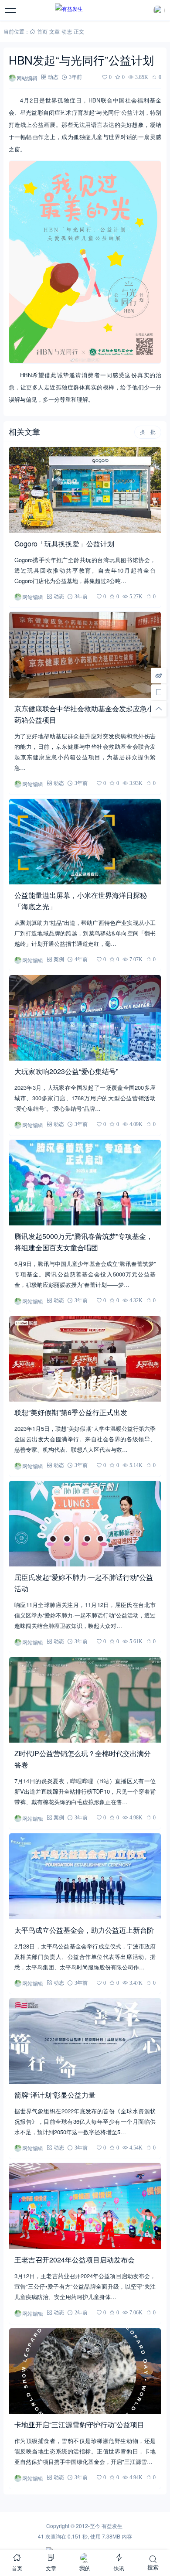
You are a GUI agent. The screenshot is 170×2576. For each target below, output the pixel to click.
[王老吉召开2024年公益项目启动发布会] (85, 2206)
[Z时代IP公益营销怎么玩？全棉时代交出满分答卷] (85, 1700)
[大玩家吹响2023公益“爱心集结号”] (85, 1018)
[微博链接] (159, 676)
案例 (59, 959)
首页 (42, 31)
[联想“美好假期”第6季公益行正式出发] (85, 1359)
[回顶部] (159, 709)
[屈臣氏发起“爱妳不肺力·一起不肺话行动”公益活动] (85, 1524)
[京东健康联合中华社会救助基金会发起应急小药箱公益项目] (85, 655)
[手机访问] (159, 692)
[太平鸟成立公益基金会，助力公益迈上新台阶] (85, 1876)
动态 (67, 31)
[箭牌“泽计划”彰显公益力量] (85, 2041)
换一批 (148, 432)
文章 (54, 31)
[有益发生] (85, 10)
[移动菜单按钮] (11, 10)
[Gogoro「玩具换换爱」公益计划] (85, 490)
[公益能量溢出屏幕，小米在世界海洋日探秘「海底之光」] (85, 842)
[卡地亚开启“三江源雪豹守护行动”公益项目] (85, 2371)
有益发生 (112, 2526)
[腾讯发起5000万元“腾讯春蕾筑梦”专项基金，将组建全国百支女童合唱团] (85, 1183)
